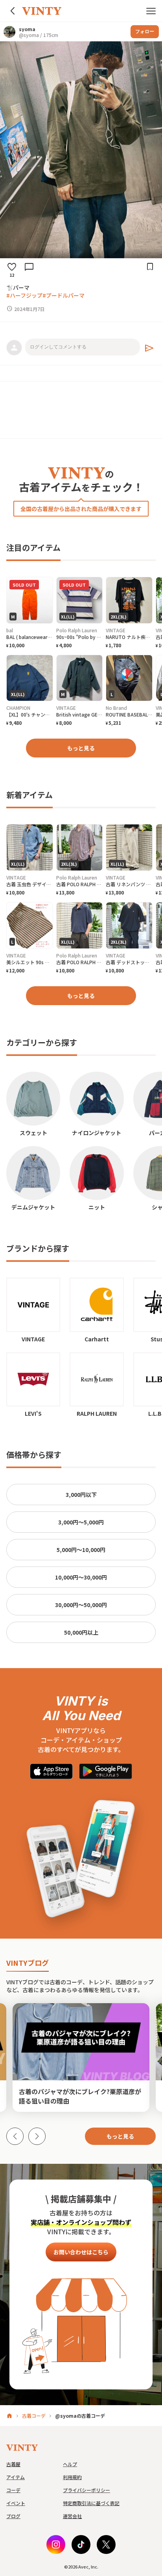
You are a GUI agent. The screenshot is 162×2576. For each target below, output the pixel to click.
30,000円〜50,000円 (81, 1605)
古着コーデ (34, 2416)
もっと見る (81, 748)
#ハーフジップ (24, 295)
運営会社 (72, 2516)
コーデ (13, 2490)
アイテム (16, 2477)
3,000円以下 (81, 1494)
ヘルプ (70, 2464)
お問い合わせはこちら (81, 2252)
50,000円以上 (81, 1632)
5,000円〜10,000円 (81, 1550)
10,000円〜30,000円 (81, 1577)
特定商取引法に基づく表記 (91, 2503)
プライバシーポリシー (87, 2490)
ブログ (13, 2516)
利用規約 (72, 2477)
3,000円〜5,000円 (81, 1522)
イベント (16, 2503)
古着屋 (13, 2464)
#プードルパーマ (64, 295)
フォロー (145, 31)
